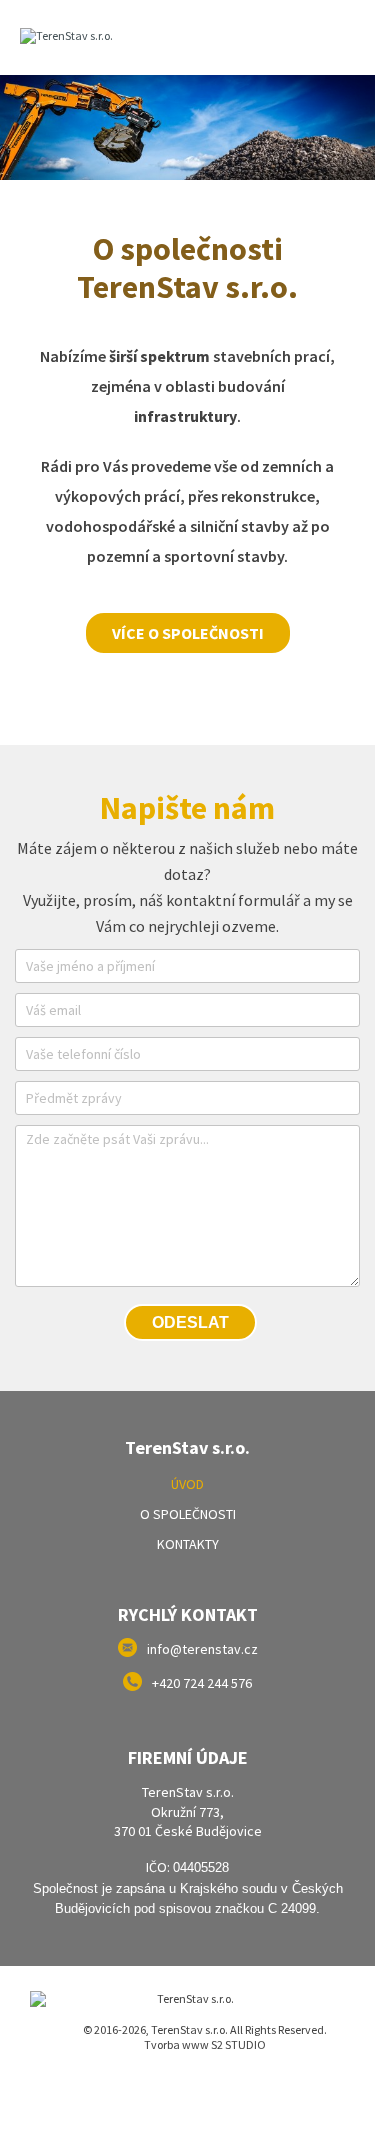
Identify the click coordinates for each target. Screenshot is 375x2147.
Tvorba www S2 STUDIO (205, 2044)
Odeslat (190, 1322)
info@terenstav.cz (202, 1649)
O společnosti (188, 1514)
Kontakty (188, 1544)
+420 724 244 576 (202, 1683)
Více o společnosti (188, 633)
